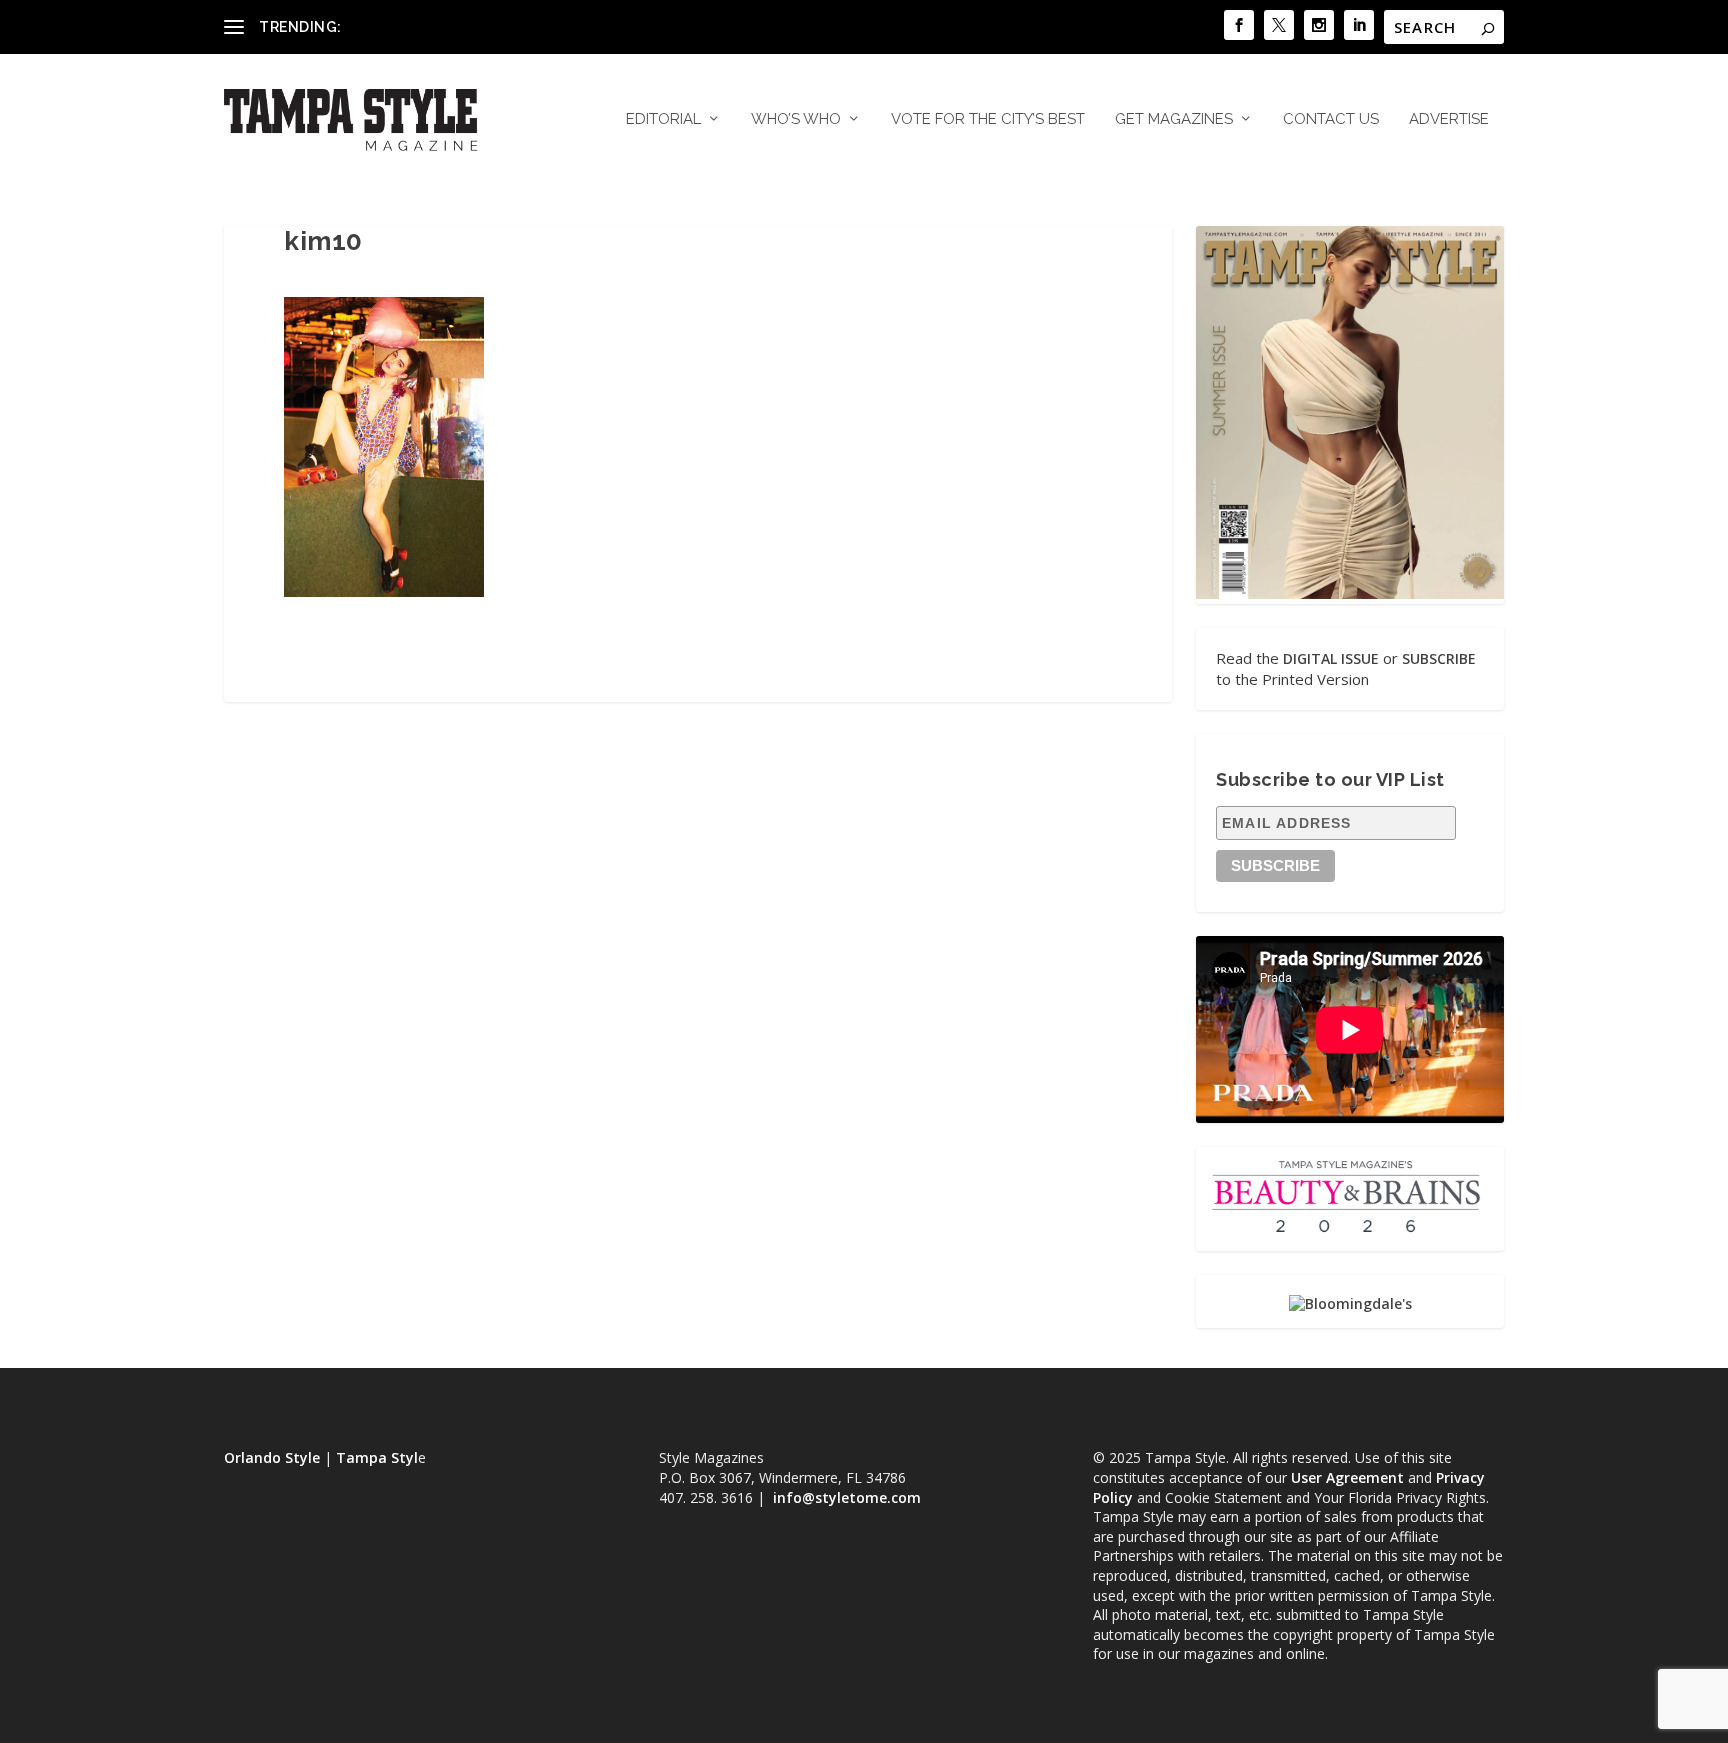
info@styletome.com (847, 1497)
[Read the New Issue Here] (1350, 593)
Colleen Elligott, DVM (415, 26)
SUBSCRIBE (1439, 658)
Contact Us (1331, 119)
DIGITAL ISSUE (1331, 658)
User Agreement (1347, 1477)
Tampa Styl (377, 1457)
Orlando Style (272, 1457)
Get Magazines (1174, 119)
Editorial (663, 119)
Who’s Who (796, 119)
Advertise (1449, 119)
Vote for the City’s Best (988, 119)
